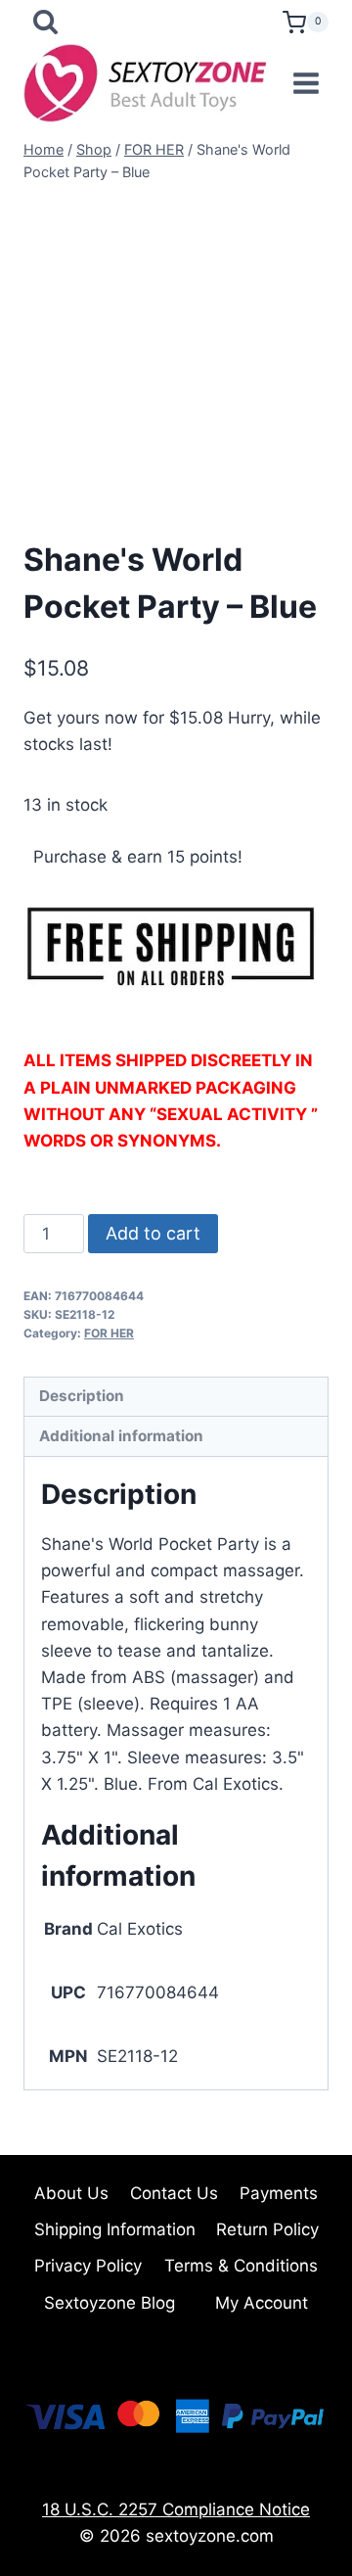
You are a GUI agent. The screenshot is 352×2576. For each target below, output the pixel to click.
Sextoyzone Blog (110, 2303)
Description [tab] (82, 1396)
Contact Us (174, 2193)
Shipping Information (115, 2229)
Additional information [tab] (121, 1436)
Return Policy (267, 2229)
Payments (279, 2193)
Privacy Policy (88, 2266)
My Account (262, 2303)
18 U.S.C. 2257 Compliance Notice (176, 2509)
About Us (71, 2193)
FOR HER (109, 1333)
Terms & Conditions (241, 2266)
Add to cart (153, 1233)
